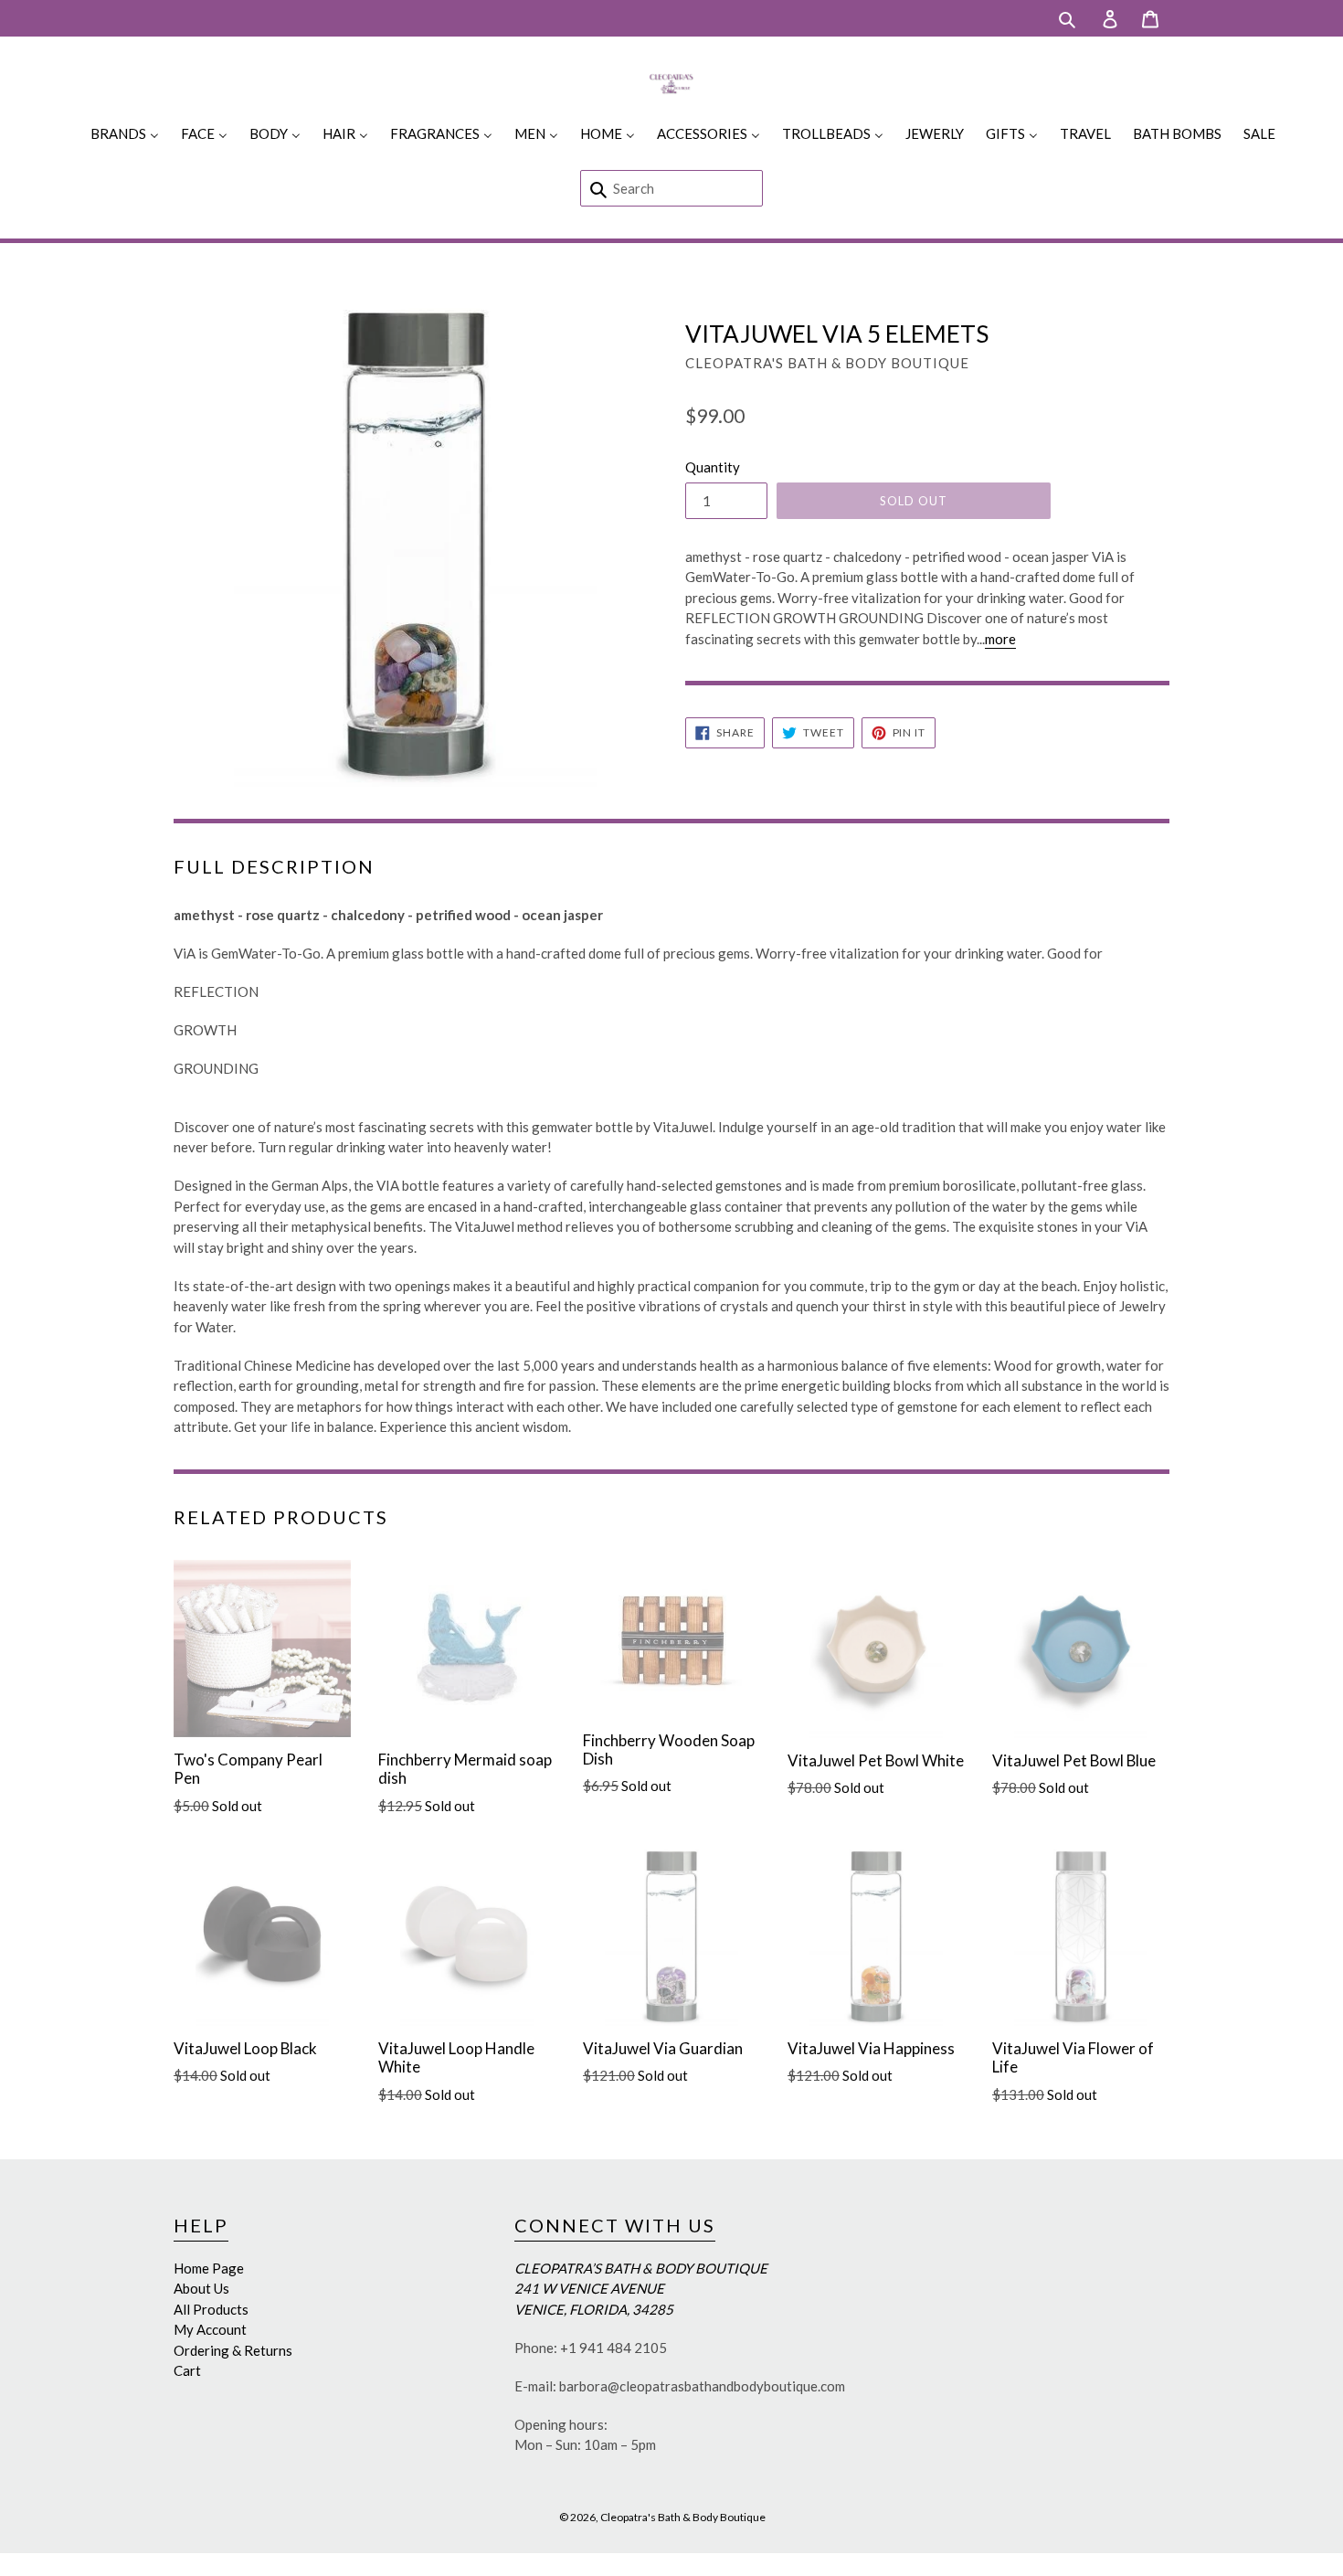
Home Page (209, 2268)
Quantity (713, 467)
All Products (211, 2309)
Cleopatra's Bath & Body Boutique (683, 2517)
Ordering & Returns (233, 2350)
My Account (210, 2329)
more (1000, 639)
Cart (187, 2370)
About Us (201, 2288)
